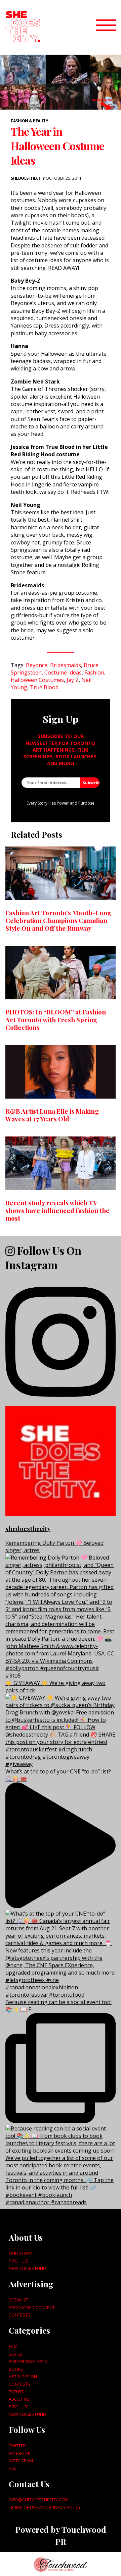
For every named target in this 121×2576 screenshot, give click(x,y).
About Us (19, 2399)
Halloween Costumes (37, 680)
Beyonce (37, 665)
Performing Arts (28, 2361)
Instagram (21, 2461)
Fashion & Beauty (29, 121)
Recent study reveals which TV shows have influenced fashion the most (57, 1210)
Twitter (17, 2446)
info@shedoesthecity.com (39, 2500)
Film (13, 2346)
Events (16, 2392)
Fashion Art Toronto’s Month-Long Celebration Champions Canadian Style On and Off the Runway (58, 920)
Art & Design (23, 2377)
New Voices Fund (27, 2268)
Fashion (94, 672)
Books (16, 2369)
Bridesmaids (66, 665)
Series (16, 2354)
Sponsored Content (32, 2307)
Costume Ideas (63, 672)
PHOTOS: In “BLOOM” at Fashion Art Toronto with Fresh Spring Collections (56, 1019)
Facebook (19, 2453)
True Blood (44, 687)
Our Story (21, 2253)
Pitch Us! (18, 2261)
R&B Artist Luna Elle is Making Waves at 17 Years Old (52, 1115)
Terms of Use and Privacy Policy (45, 2507)
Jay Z (73, 680)
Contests (19, 2315)
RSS (13, 2468)
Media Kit (18, 2300)
